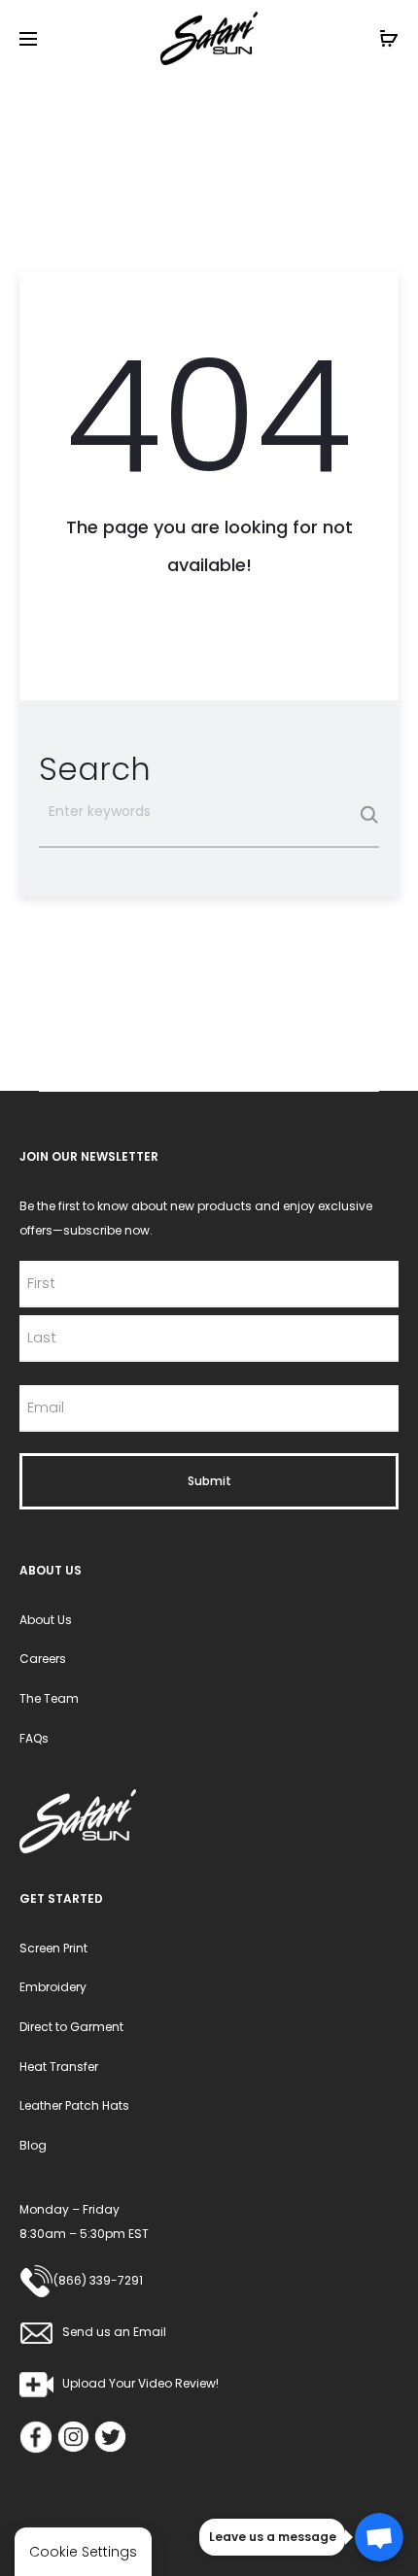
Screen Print (53, 1948)
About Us (46, 1620)
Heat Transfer (59, 2067)
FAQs (34, 1738)
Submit (209, 1481)
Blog (33, 2145)
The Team (49, 1698)
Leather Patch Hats (74, 2105)
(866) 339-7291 (98, 2280)
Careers (43, 1659)
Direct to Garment (71, 2027)
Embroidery (53, 1987)
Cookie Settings (83, 2552)
